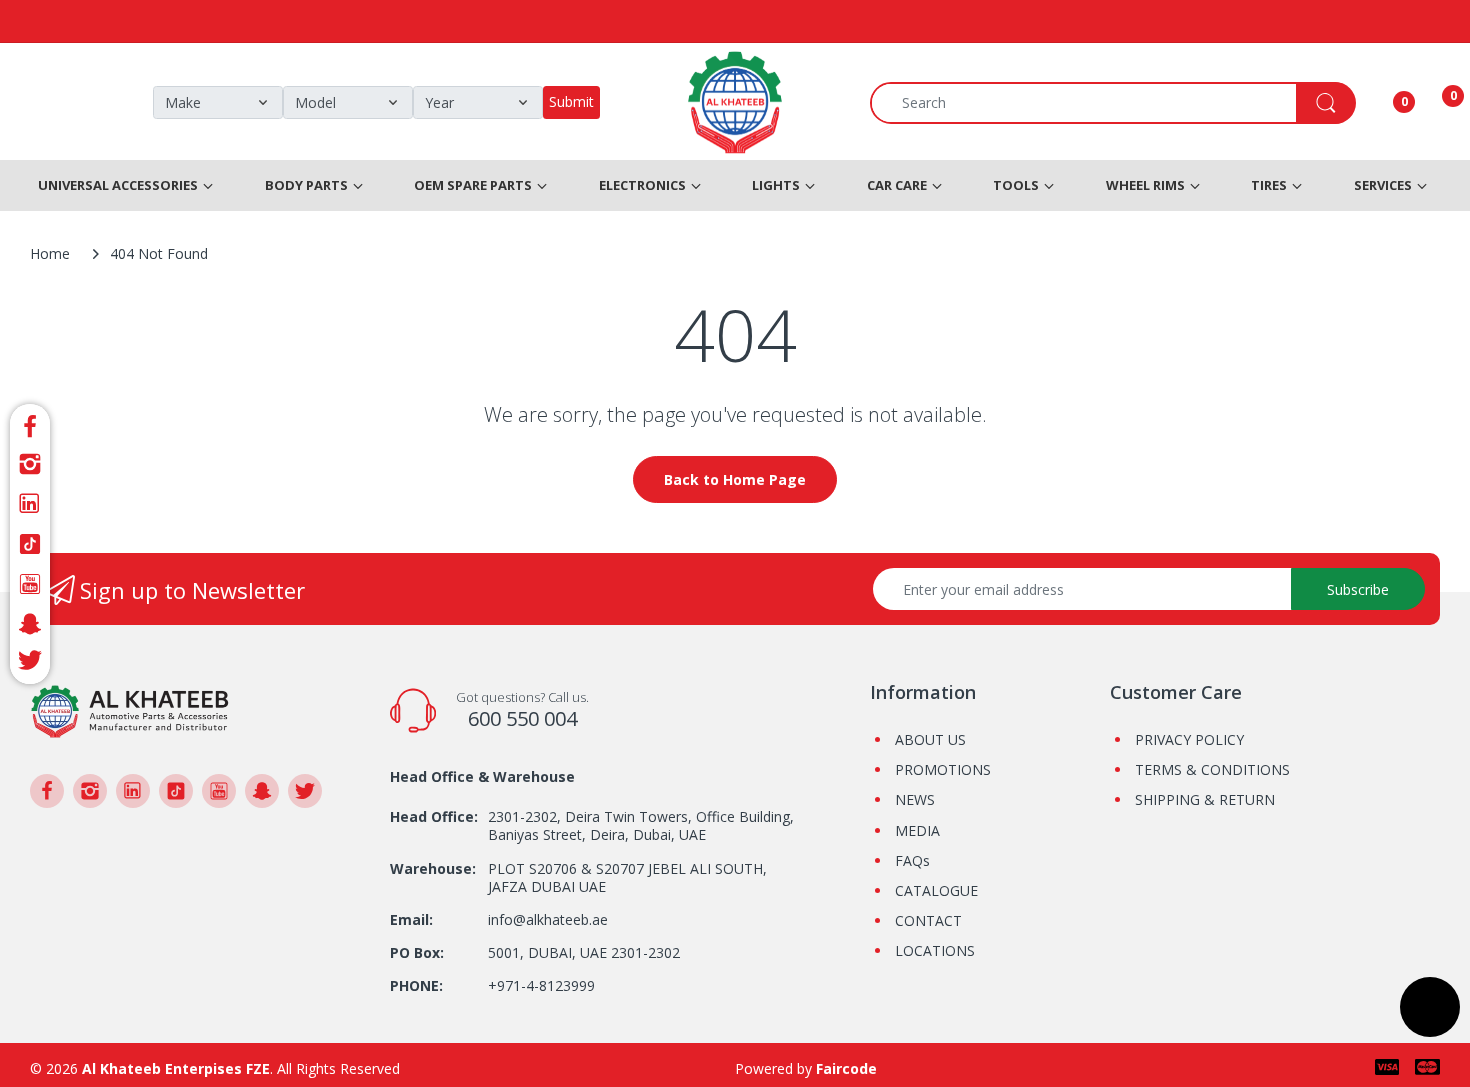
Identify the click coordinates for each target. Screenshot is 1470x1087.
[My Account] (1379, 103)
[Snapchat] (30, 624)
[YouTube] (30, 584)
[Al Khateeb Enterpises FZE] (130, 709)
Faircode (846, 1068)
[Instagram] (30, 464)
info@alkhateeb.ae (548, 919)
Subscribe (1358, 589)
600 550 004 (522, 718)
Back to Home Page (735, 479)
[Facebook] (30, 423)
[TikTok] (30, 544)
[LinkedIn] (30, 504)
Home (50, 253)
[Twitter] (30, 663)
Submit (571, 101)
